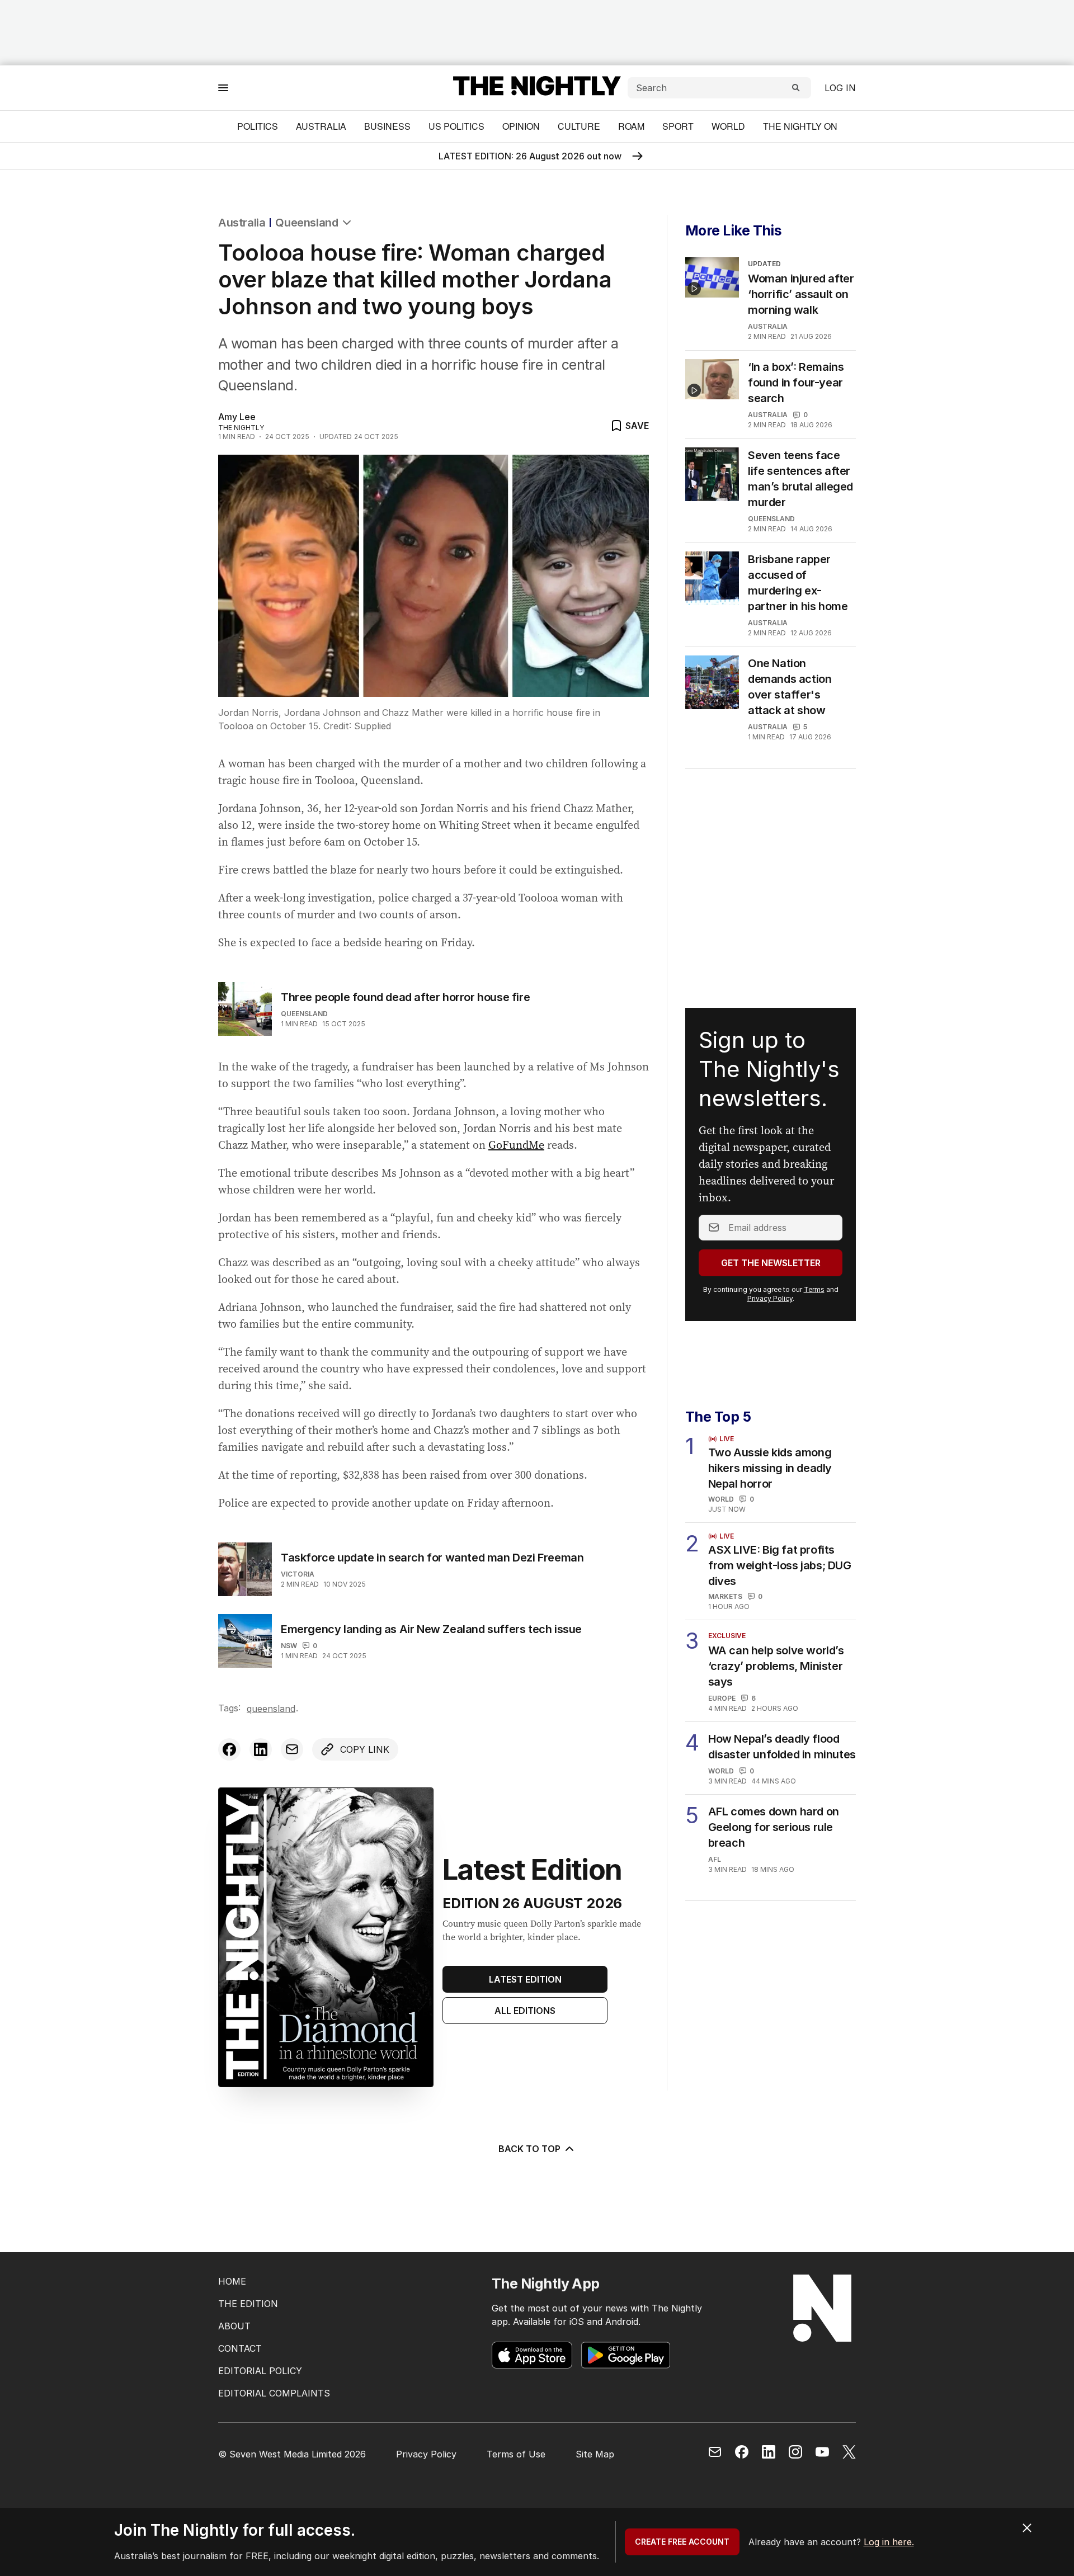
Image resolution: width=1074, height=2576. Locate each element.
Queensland (307, 223)
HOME (232, 2281)
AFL (715, 1859)
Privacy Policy (770, 1298)
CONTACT (240, 2348)
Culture (579, 126)
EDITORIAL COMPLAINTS (274, 2393)
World (728, 126)
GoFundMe (516, 1145)
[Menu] (223, 88)
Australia (321, 126)
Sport (678, 126)
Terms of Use (516, 2454)
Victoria (298, 1574)
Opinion (521, 126)
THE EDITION (248, 2304)
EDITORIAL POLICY (260, 2371)
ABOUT (234, 2326)
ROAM (631, 126)
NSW (289, 1646)
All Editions (525, 2011)
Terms (814, 1289)
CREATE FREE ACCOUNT (682, 2542)
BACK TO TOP (529, 2149)
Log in (840, 88)
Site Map (595, 2454)
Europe (722, 1698)
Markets (725, 1596)
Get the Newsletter (771, 1263)
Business (387, 126)
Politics (258, 126)
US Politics (456, 126)
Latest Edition (525, 1979)
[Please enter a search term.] (796, 88)
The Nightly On (800, 126)
